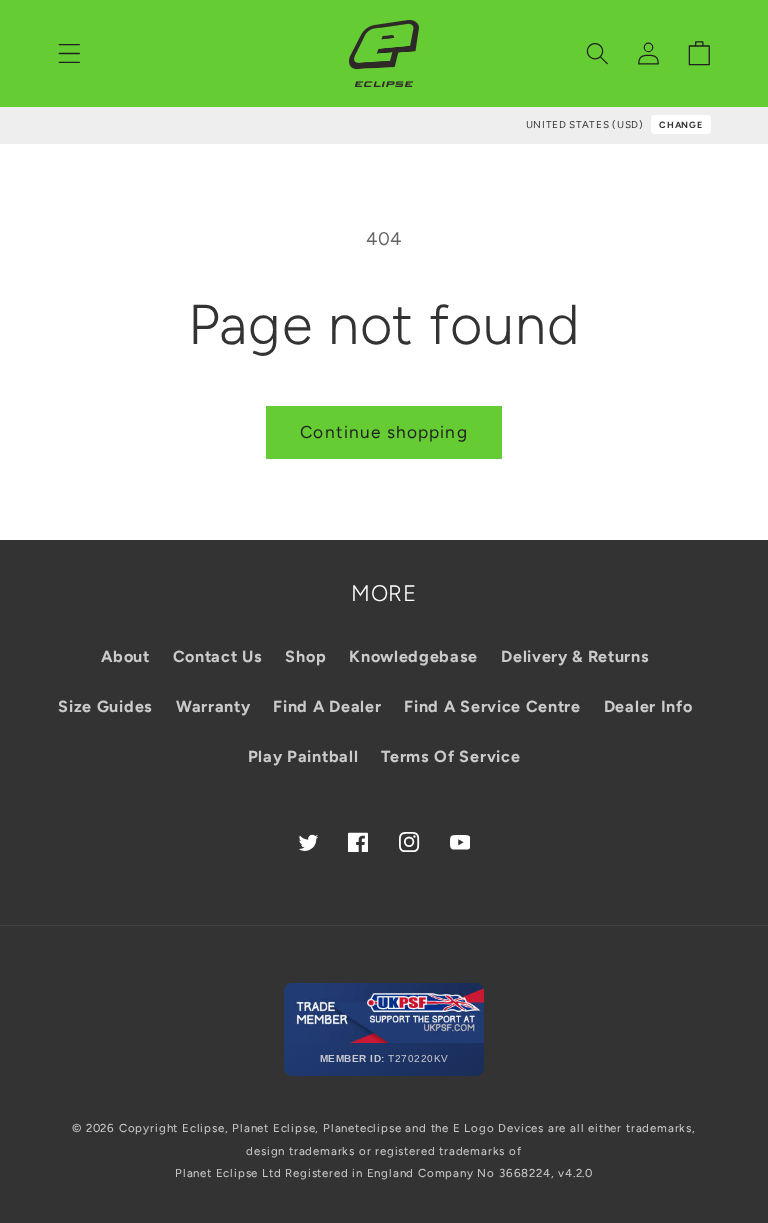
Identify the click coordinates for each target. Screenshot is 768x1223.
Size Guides (105, 706)
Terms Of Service (450, 756)
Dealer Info (648, 706)
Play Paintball (303, 756)
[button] (69, 53)
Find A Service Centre (492, 706)
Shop (305, 656)
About (125, 656)
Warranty (213, 706)
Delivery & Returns (575, 656)
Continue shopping (384, 432)
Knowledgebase (413, 656)
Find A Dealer (327, 706)
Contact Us (218, 656)
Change (680, 124)
